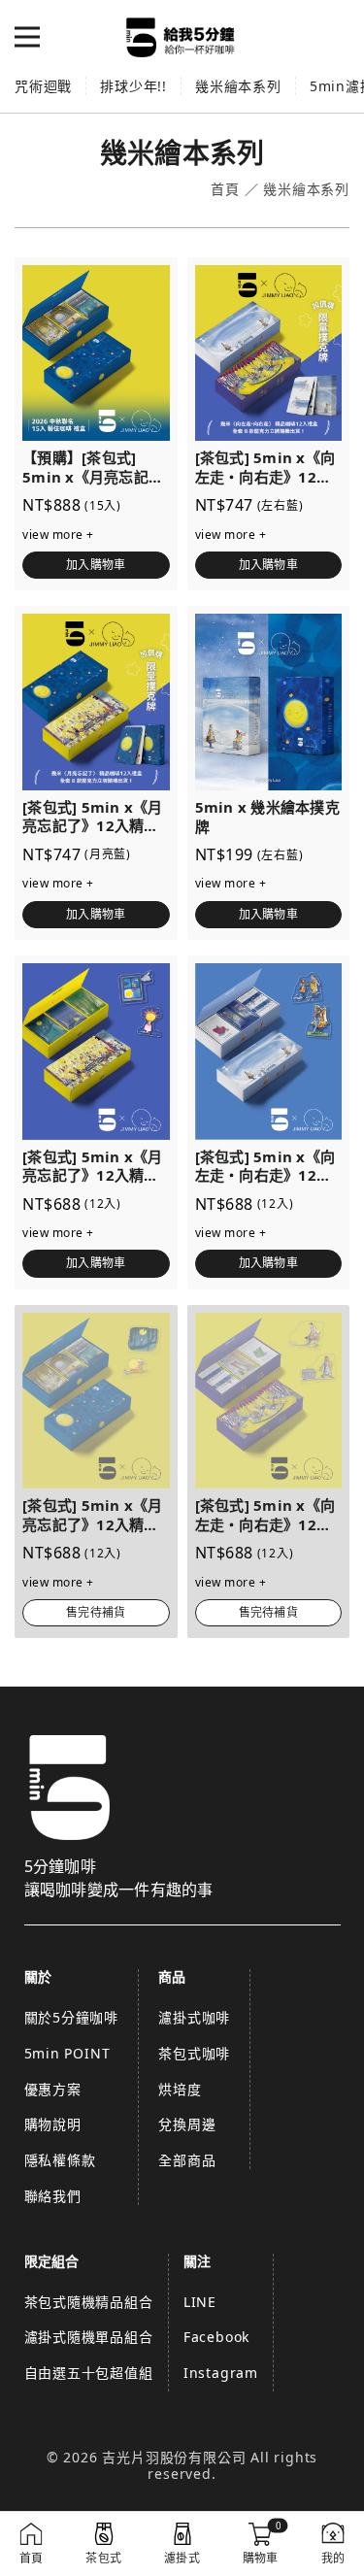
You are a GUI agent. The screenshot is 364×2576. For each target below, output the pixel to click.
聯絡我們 (53, 2196)
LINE (200, 2302)
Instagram (221, 2373)
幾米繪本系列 (238, 86)
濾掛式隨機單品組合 (89, 2337)
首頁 (225, 190)
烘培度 (180, 2089)
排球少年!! (133, 86)
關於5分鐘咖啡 (72, 2017)
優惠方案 (53, 2089)
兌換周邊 (187, 2124)
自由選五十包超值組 (89, 2373)
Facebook (216, 2337)
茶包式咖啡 (194, 2053)
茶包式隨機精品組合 (89, 2302)
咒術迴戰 (43, 86)
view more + (58, 535)
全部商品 (187, 2160)
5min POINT (67, 2053)
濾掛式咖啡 (194, 2017)
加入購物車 (96, 565)
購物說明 (53, 2124)
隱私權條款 (60, 2160)
